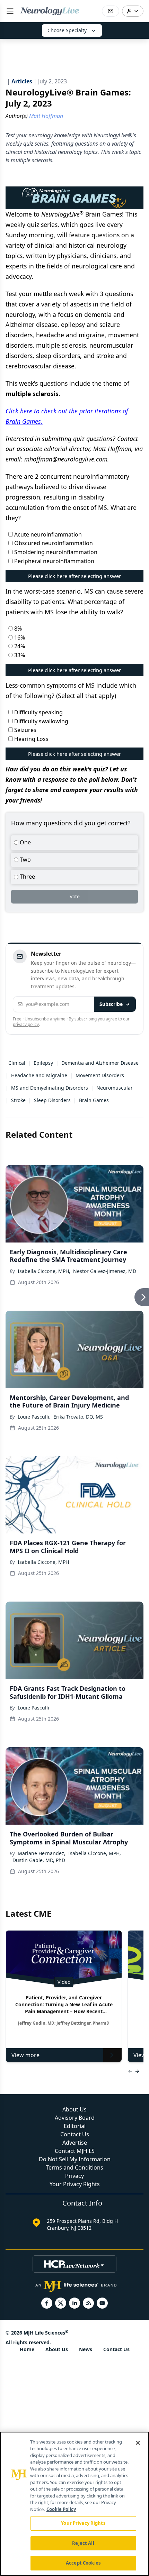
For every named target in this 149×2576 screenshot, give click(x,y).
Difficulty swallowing (41, 721)
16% (19, 638)
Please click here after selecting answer (74, 576)
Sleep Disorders (52, 1100)
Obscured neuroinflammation (53, 543)
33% (19, 655)
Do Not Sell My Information (75, 2159)
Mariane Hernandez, (42, 1853)
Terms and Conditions (74, 2167)
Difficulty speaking (38, 712)
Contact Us (75, 2134)
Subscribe (111, 1004)
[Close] (138, 2443)
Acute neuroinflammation (47, 534)
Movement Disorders (100, 1075)
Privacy (74, 2176)
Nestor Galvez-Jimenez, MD (105, 1271)
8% (17, 629)
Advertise (75, 2143)
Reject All (83, 2543)
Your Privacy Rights (75, 2184)
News (86, 2349)
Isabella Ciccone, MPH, (44, 1271)
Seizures (25, 730)
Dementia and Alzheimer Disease (100, 1063)
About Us (74, 2109)
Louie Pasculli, (34, 1417)
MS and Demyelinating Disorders (50, 1088)
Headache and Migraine (39, 1075)
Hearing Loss (31, 739)
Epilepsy (43, 1063)
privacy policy (26, 1024)
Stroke (18, 1100)
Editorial (75, 2126)
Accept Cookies (83, 2563)
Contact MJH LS (75, 2151)
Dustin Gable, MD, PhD (39, 1860)
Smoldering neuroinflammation (55, 552)
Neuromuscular (115, 1088)
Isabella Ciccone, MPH (43, 1562)
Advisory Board (75, 2118)
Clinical (17, 1063)
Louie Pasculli (33, 1708)
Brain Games (94, 1100)
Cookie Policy (61, 2509)
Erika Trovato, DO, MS (78, 1417)
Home (27, 2349)
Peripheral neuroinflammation (54, 561)
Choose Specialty (67, 30)
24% (19, 646)
